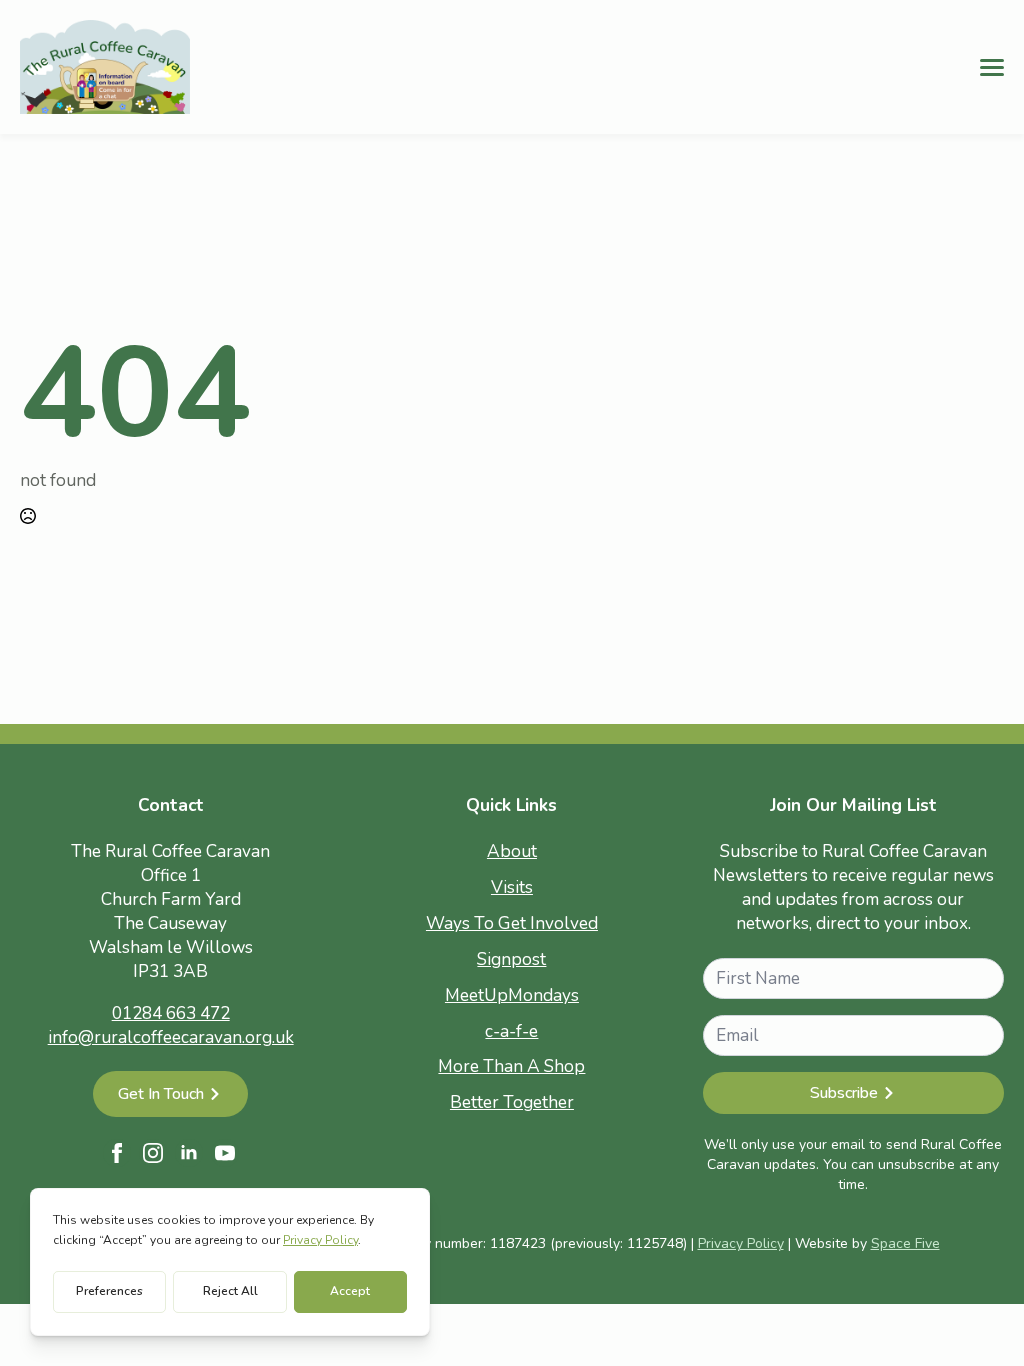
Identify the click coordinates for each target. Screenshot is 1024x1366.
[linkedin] (189, 1153)
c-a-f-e (511, 1031)
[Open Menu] (992, 67)
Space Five (905, 1243)
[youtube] (225, 1153)
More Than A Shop (511, 1066)
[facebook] (117, 1153)
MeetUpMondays (512, 995)
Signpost (511, 959)
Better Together (512, 1102)
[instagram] (153, 1153)
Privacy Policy (741, 1243)
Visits (512, 887)
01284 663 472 (171, 1013)
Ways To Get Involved (512, 923)
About (512, 851)
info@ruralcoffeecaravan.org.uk (171, 1037)
